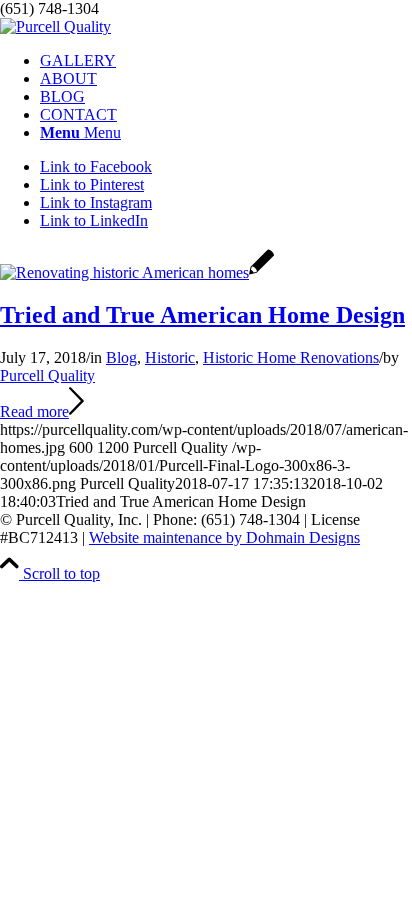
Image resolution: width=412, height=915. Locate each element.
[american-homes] (137, 272)
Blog (121, 357)
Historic (170, 357)
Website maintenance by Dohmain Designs (224, 537)
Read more (34, 411)
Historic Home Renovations (291, 357)
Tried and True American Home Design (202, 315)
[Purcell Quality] (55, 26)
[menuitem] (226, 61)
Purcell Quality (47, 375)
